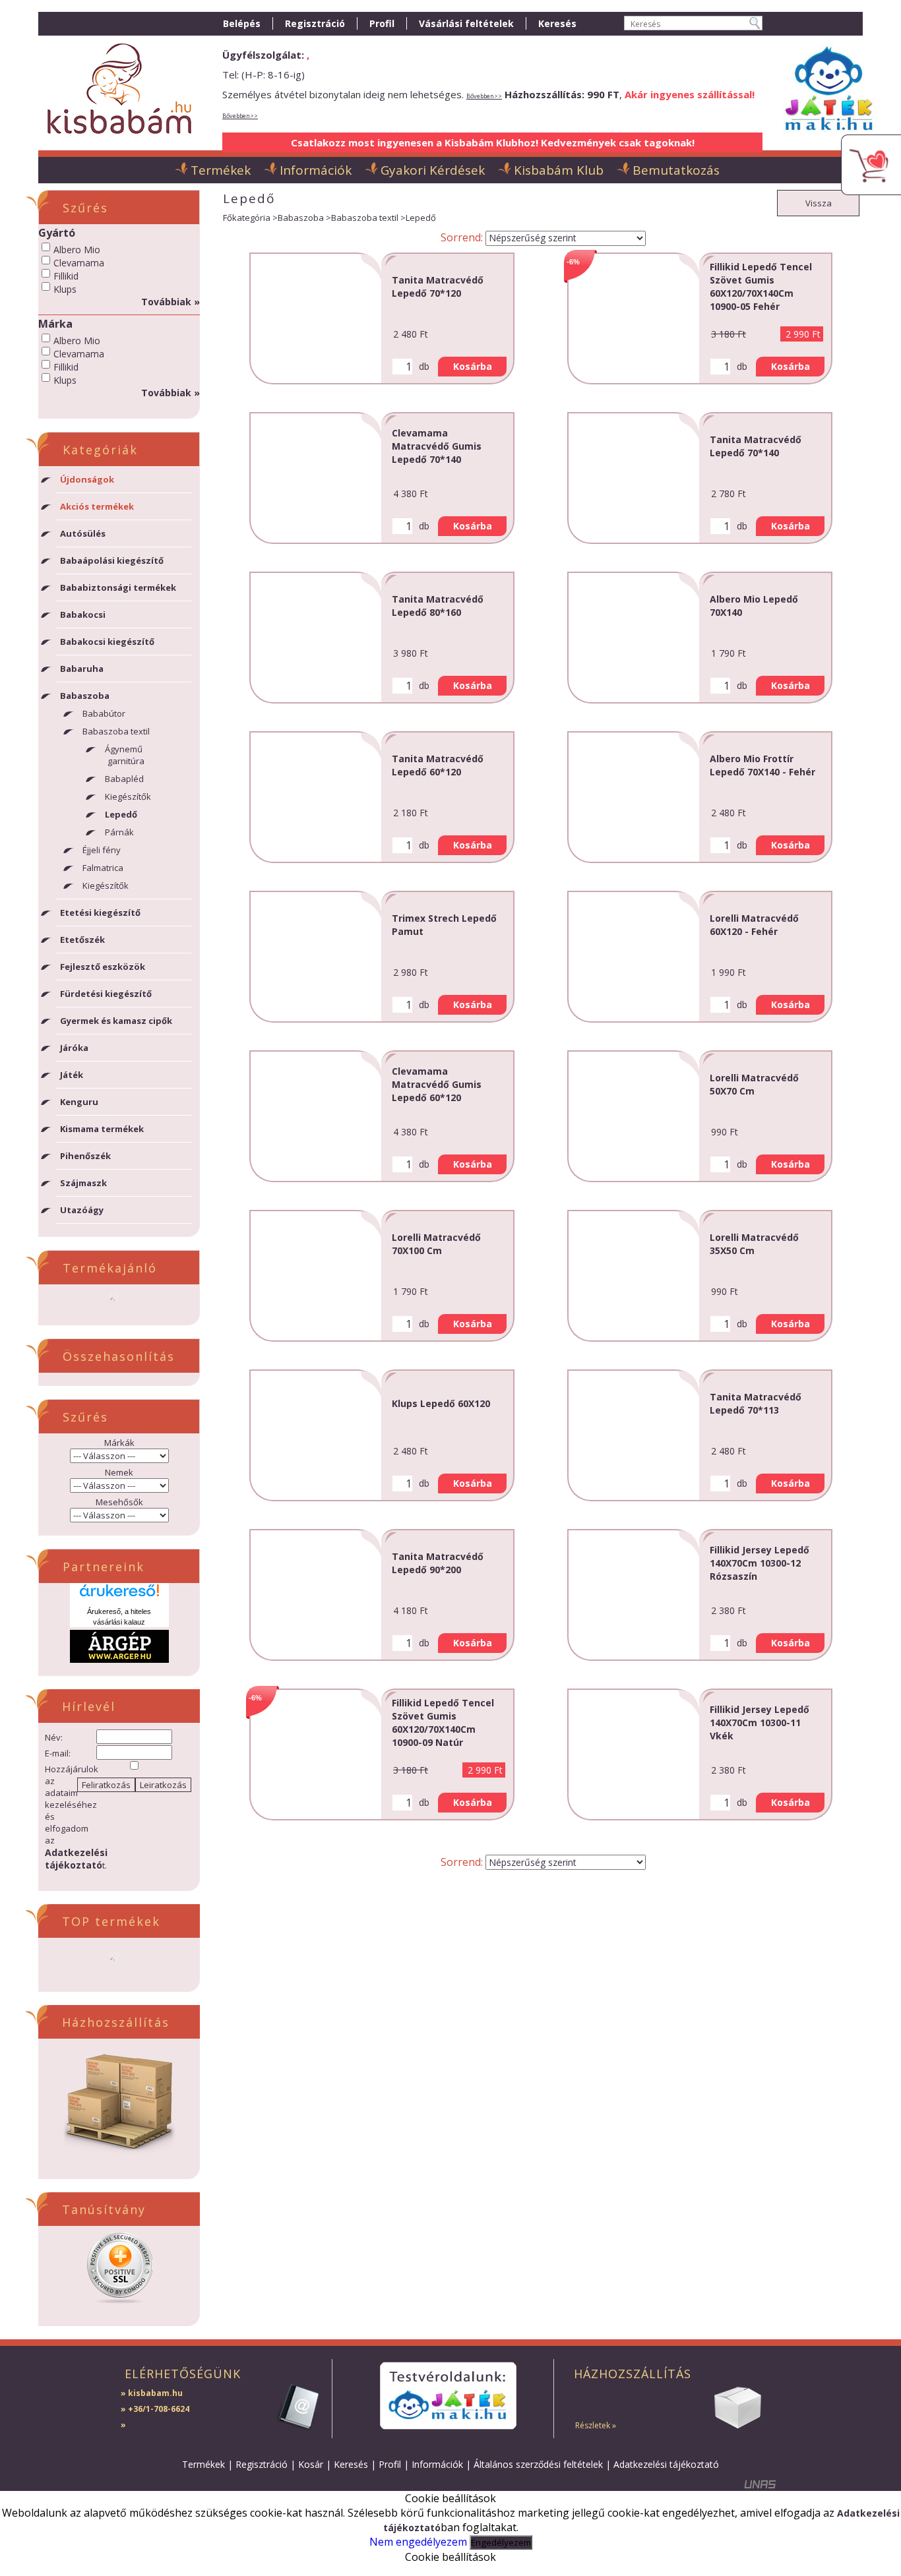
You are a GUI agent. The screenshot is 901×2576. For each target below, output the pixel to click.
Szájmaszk (83, 1183)
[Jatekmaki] (448, 2396)
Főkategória (247, 218)
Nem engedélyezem (418, 2542)
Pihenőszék (85, 1156)
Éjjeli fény (102, 850)
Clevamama (79, 263)
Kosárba (473, 366)
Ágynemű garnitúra (125, 755)
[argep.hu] (119, 1659)
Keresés (351, 2464)
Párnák (119, 832)
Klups (65, 289)
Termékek (203, 2464)
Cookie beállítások (450, 2557)
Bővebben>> (484, 96)
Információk (437, 2464)
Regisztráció (262, 2464)
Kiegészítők (128, 796)
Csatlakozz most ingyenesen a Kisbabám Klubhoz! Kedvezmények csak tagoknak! (493, 142)
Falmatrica (103, 868)
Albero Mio (77, 250)
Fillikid (66, 276)
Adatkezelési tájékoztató (666, 2464)
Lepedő (121, 814)
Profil (390, 2464)
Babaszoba (301, 218)
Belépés (242, 23)
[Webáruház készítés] (761, 2487)
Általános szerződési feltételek (538, 2464)
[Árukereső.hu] (119, 1595)
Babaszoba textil (365, 218)
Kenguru (79, 1102)
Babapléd (124, 779)
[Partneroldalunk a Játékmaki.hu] (829, 137)
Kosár (311, 2464)
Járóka (74, 1048)
